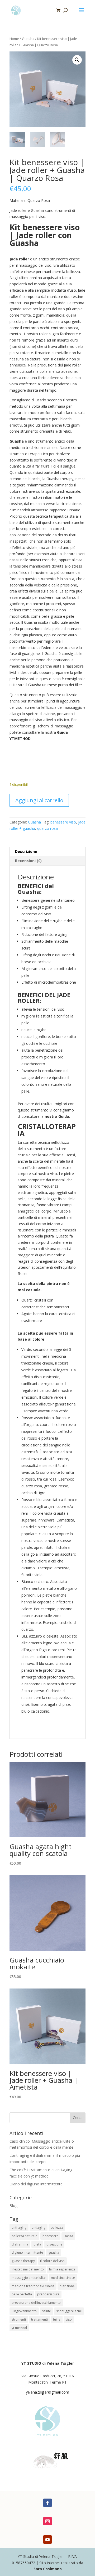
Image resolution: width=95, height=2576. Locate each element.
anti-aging (19, 2228)
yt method (19, 2328)
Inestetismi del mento (28, 2269)
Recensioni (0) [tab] (28, 861)
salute (46, 2311)
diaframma (20, 2244)
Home (14, 39)
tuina (57, 2319)
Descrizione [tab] (26, 851)
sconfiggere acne (69, 2311)
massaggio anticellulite (29, 2278)
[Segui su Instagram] (47, 2521)
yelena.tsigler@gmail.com (47, 2392)
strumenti (19, 2319)
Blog (13, 2205)
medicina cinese (63, 2278)
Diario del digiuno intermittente (36, 2184)
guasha (54, 2252)
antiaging (39, 2228)
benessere (50, 2236)
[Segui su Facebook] (47, 2503)
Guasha (28, 39)
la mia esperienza (62, 2269)
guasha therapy (23, 2261)
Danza (68, 2236)
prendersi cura (48, 2294)
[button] (77, 60)
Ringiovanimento (24, 2311)
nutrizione (67, 2286)
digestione (54, 2244)
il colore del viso (52, 2261)
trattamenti (39, 2319)
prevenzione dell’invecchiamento (36, 2303)
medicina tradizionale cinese (33, 2286)
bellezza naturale (24, 2236)
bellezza (57, 2228)
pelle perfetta (22, 2294)
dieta (37, 2244)
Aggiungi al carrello (39, 800)
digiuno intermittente (27, 2252)
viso (69, 2319)
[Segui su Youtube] (47, 2540)
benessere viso (63, 822)
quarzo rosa (47, 828)
